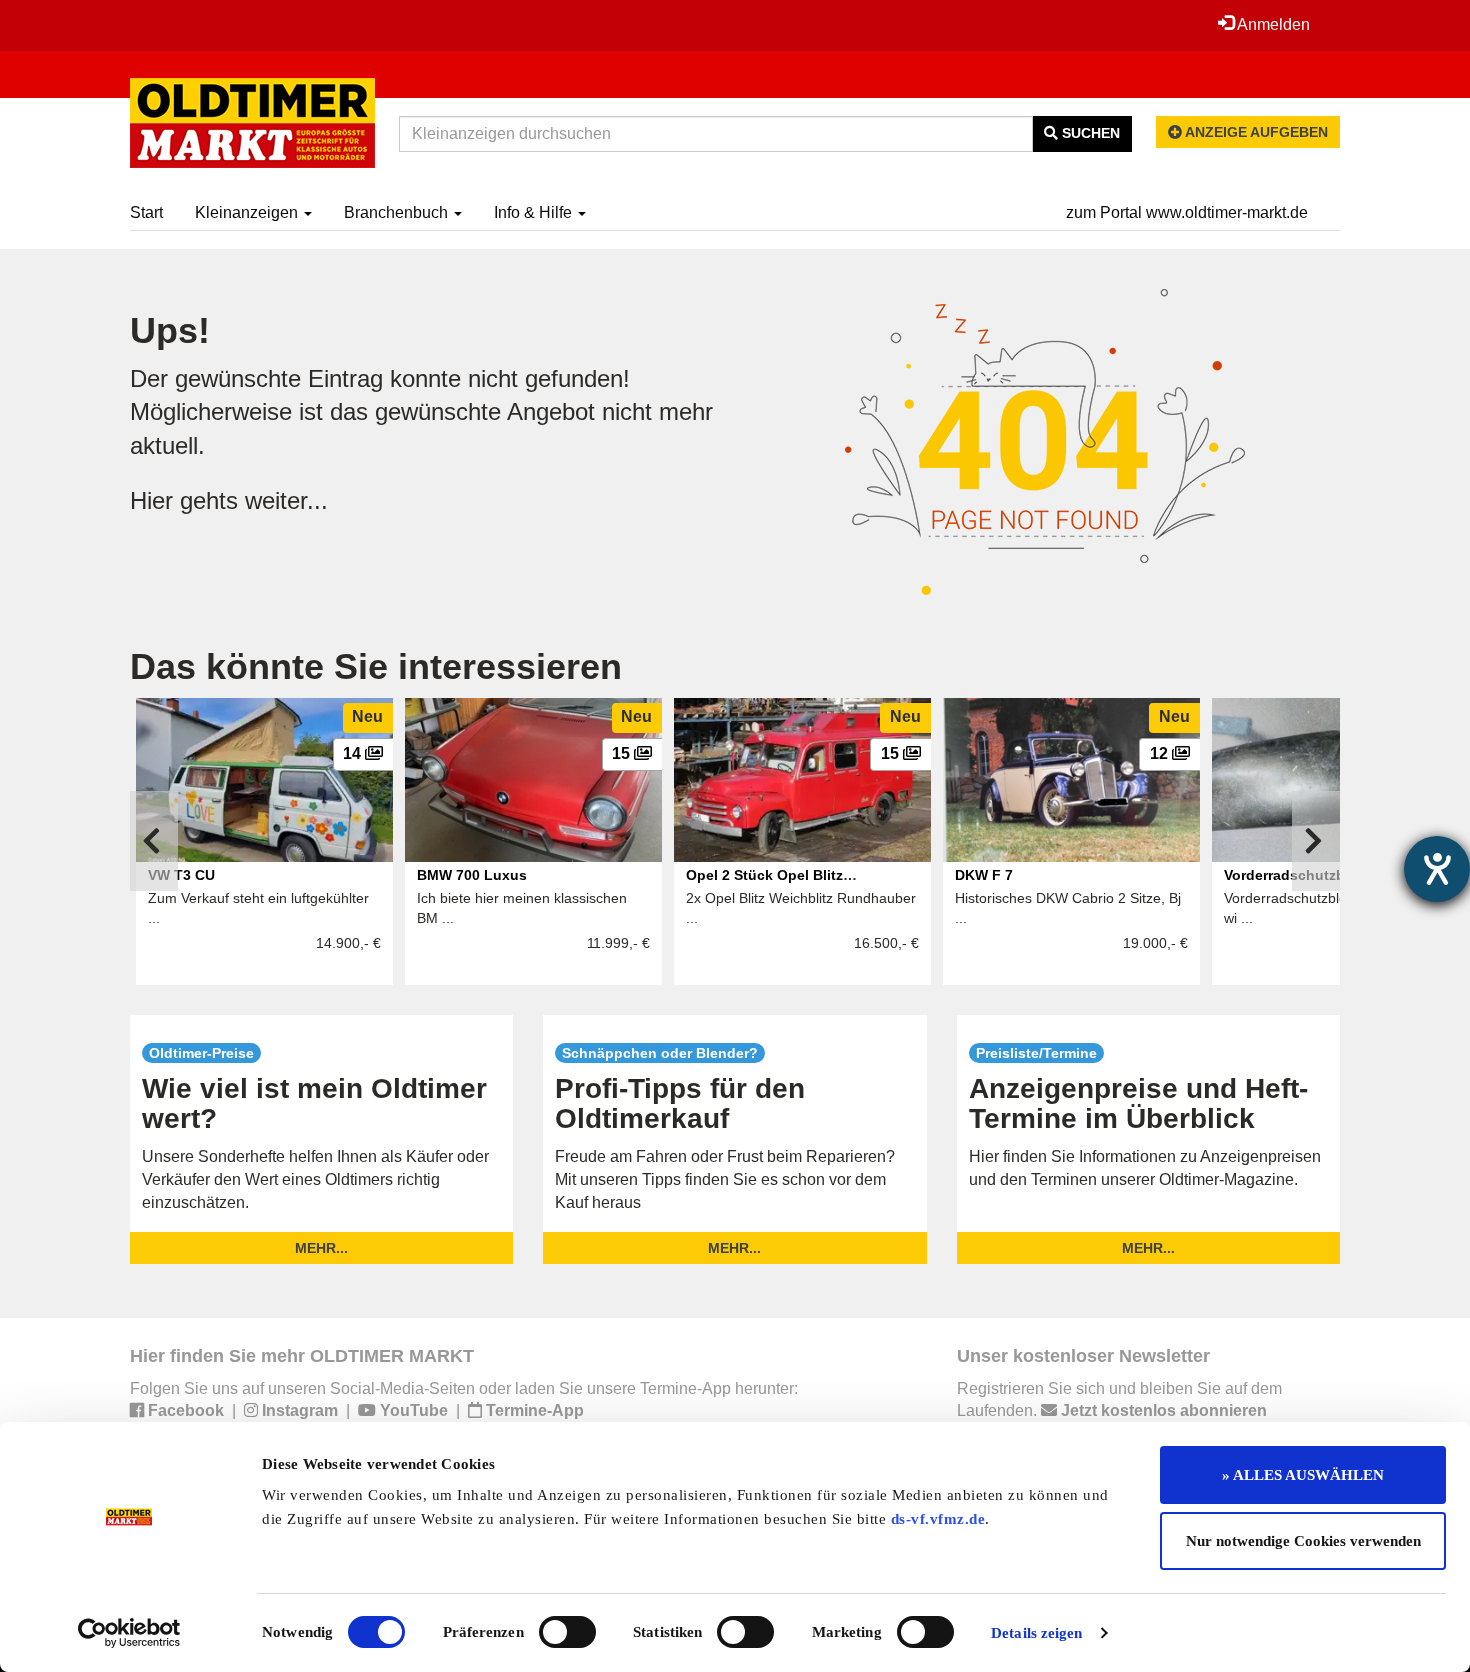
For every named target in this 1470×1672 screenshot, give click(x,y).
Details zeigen (1036, 1633)
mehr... (321, 1248)
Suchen (1089, 133)
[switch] (567, 1632)
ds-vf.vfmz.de (938, 1519)
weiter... (286, 500)
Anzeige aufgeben (1255, 132)
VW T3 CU (181, 875)
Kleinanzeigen (248, 212)
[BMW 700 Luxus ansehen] (533, 780)
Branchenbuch (398, 212)
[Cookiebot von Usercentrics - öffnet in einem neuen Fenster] (129, 1633)
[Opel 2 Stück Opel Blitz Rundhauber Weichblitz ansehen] (802, 780)
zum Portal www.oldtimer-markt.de (1187, 212)
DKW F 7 (984, 875)
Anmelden (1272, 24)
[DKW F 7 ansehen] (1071, 780)
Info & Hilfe (535, 212)
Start (146, 212)
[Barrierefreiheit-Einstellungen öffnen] (1437, 869)
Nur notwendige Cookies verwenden (1303, 1541)
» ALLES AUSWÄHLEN (1303, 1475)
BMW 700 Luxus (472, 875)
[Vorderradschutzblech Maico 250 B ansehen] (1340, 780)
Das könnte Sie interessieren (376, 666)
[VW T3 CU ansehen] (264, 780)
